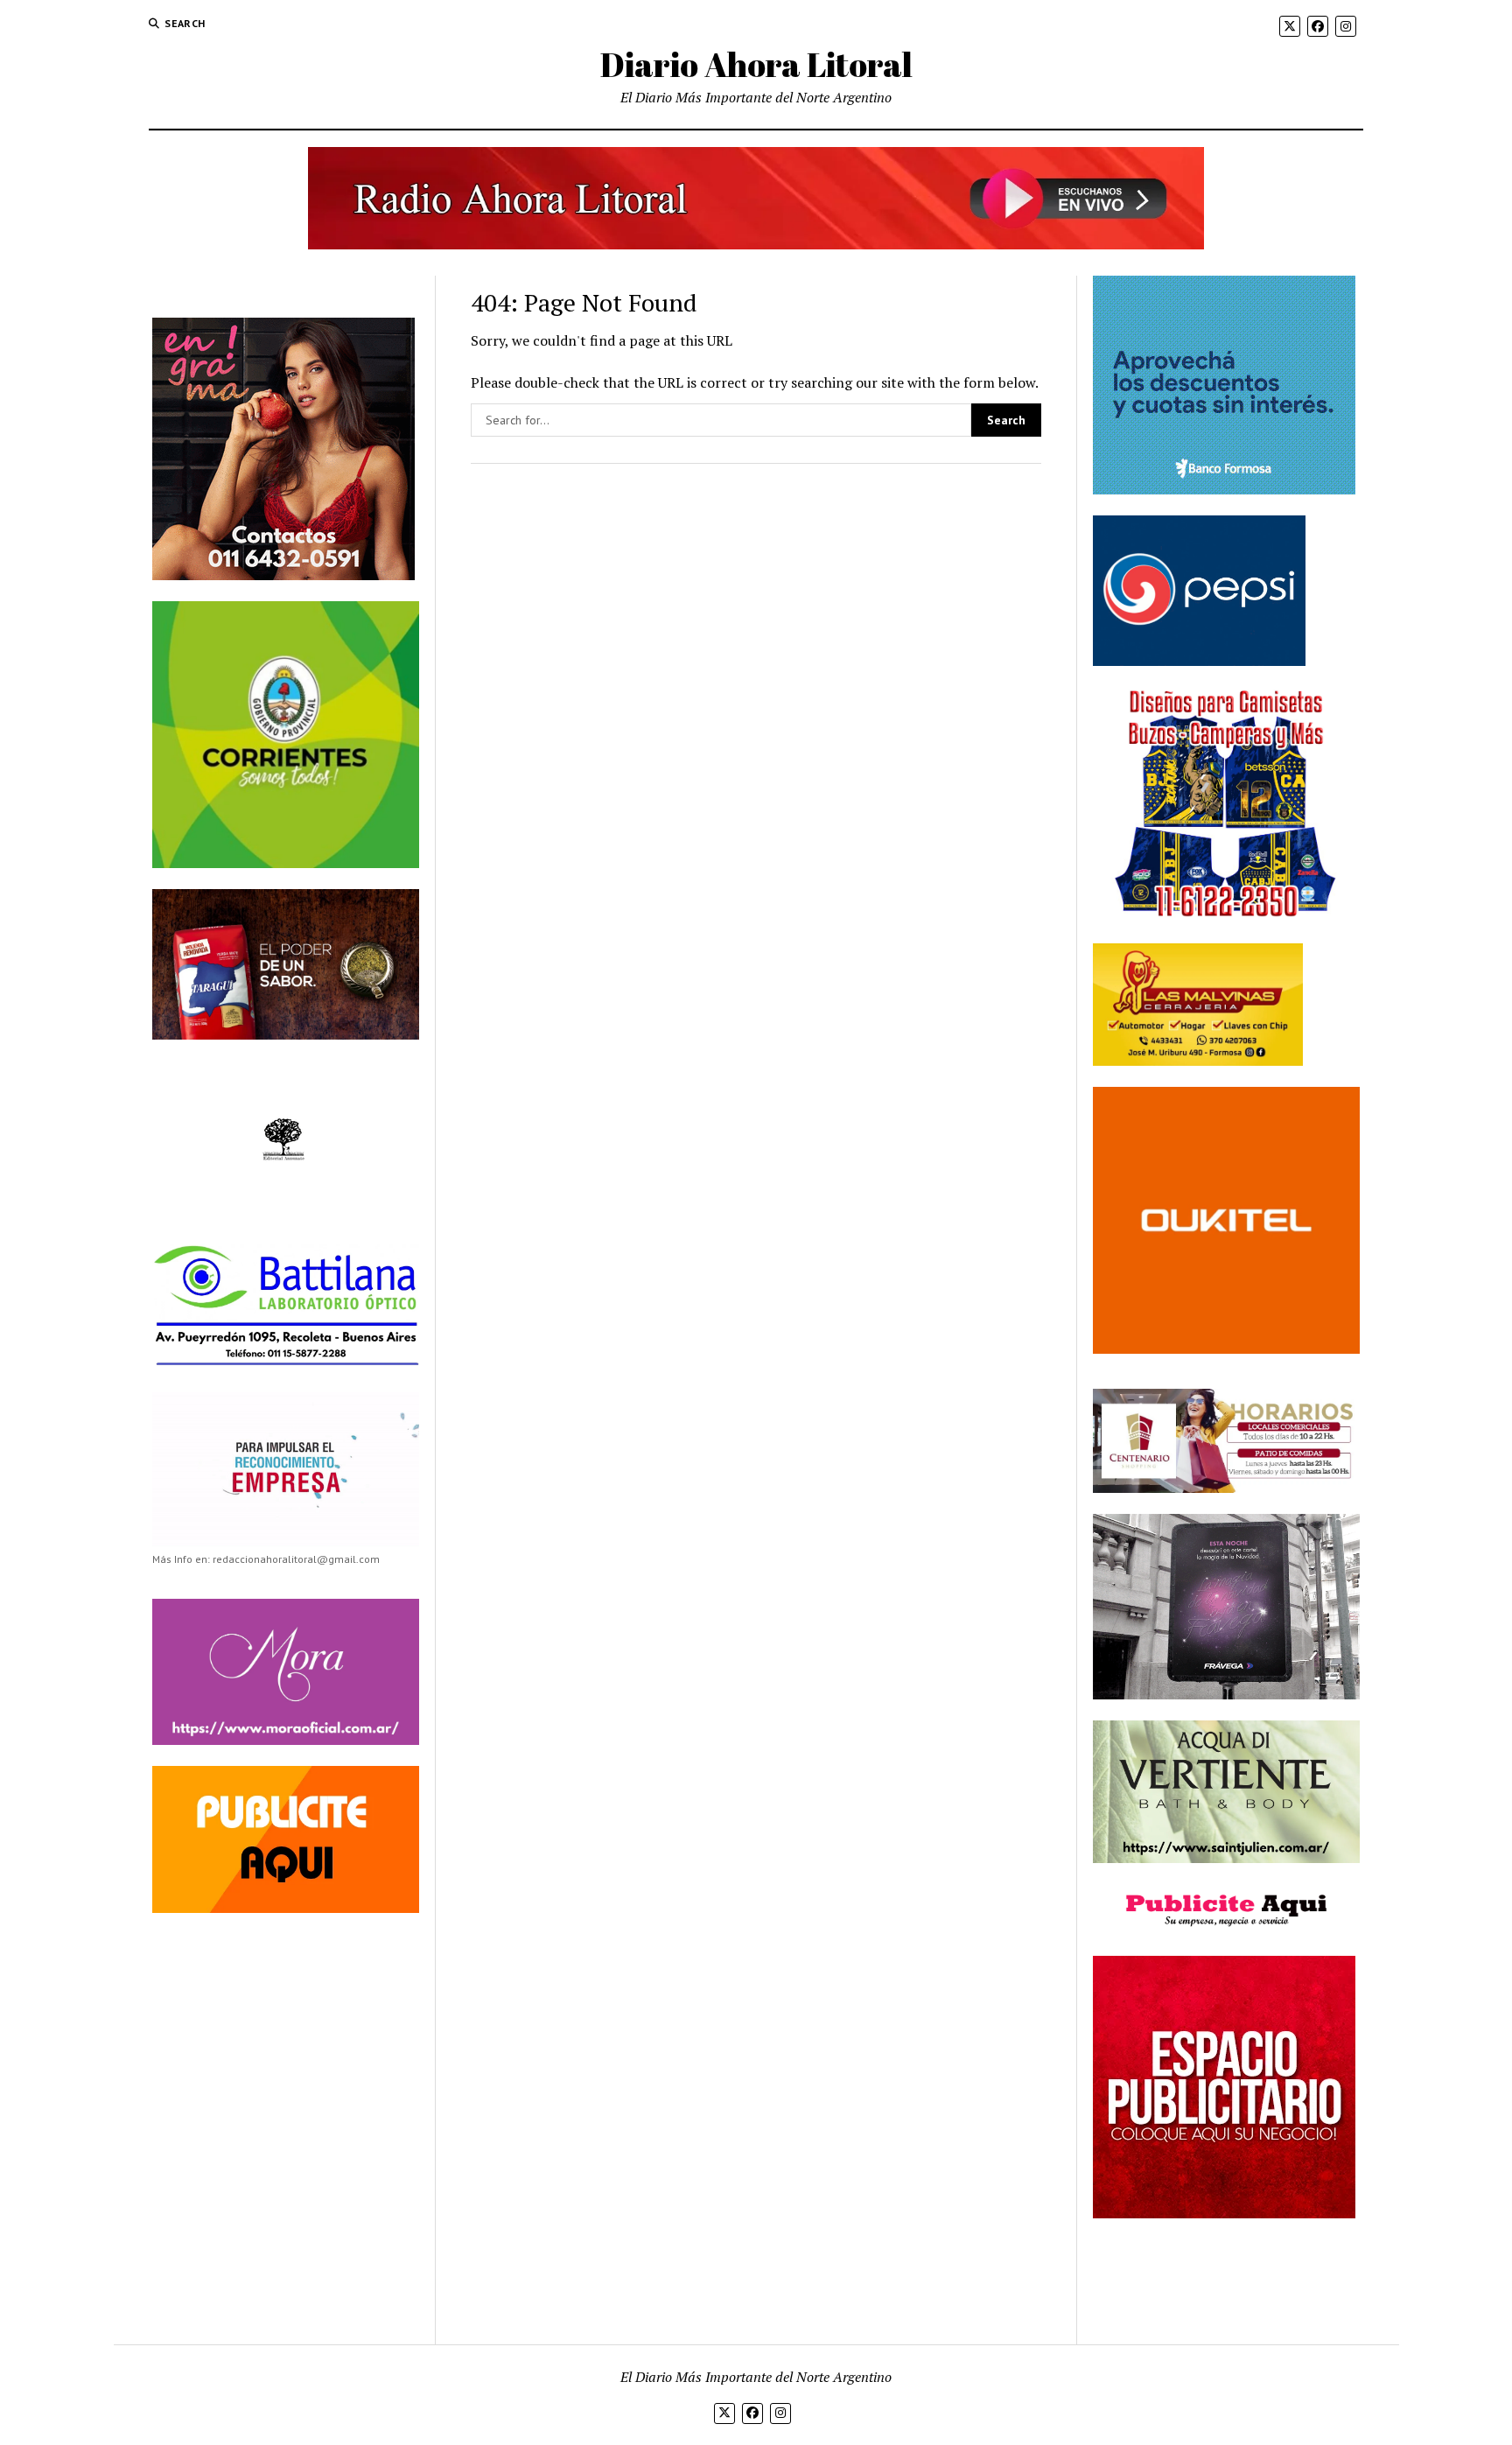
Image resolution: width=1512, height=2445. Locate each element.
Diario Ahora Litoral (756, 64)
